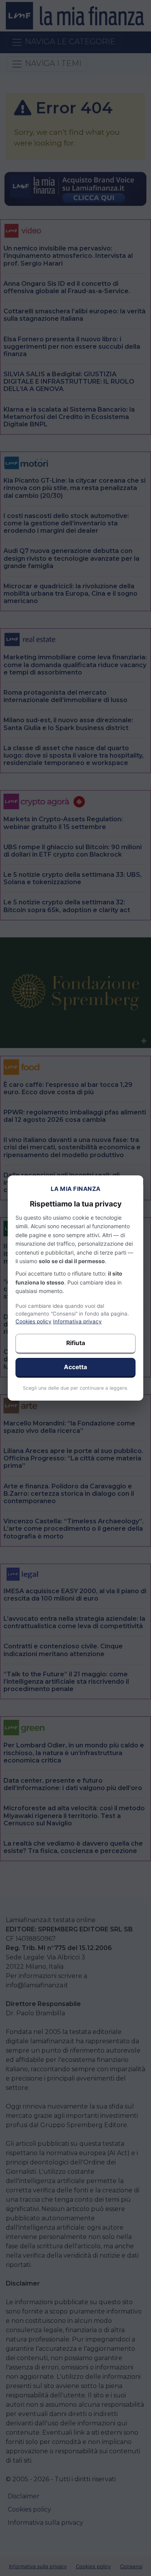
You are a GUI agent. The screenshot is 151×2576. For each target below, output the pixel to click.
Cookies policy (33, 1321)
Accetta (75, 1367)
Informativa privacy (77, 1321)
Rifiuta (76, 1343)
